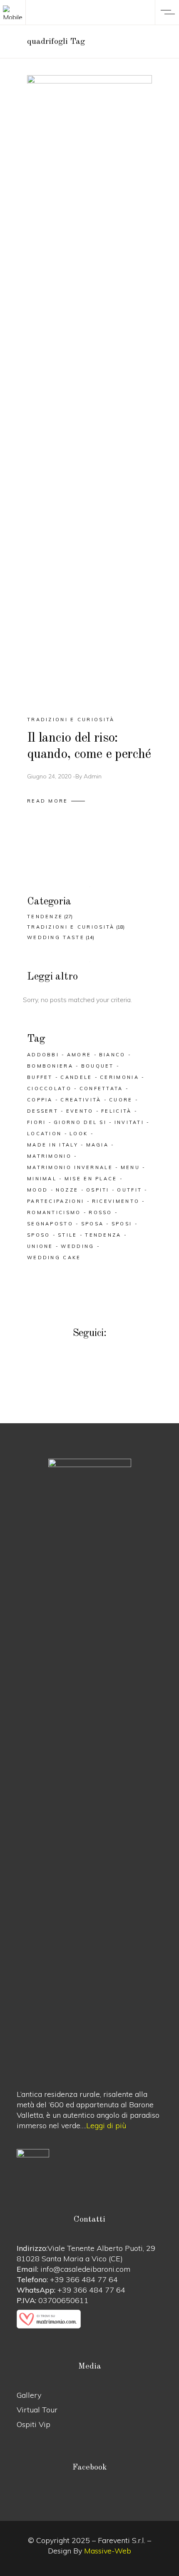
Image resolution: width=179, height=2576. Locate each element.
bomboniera (50, 1066)
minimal (42, 1179)
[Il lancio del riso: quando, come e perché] (89, 388)
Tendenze (45, 917)
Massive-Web (108, 2551)
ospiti (98, 1190)
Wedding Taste (56, 937)
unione (40, 1246)
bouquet (98, 1066)
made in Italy (53, 1145)
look (79, 1134)
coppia (40, 1100)
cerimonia (119, 1077)
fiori (37, 1122)
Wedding (77, 1246)
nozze (67, 1190)
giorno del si (80, 1122)
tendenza (103, 1235)
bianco (112, 1055)
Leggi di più (106, 2125)
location (44, 1134)
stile (68, 1235)
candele (76, 1077)
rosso (101, 1212)
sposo (39, 1235)
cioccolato (49, 1088)
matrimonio (49, 1156)
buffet (40, 1077)
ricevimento (116, 1201)
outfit (129, 1190)
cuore (121, 1100)
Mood (37, 1190)
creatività (81, 1100)
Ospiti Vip (34, 2424)
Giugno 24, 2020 (49, 776)
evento (80, 1111)
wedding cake (54, 1258)
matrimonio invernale (70, 1167)
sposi (122, 1224)
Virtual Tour (37, 2410)
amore (79, 1055)
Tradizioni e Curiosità (71, 720)
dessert (43, 1111)
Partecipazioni (56, 1201)
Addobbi (43, 1055)
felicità (116, 1111)
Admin (93, 776)
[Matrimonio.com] (89, 2319)
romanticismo (54, 1212)
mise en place (91, 1179)
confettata (101, 1088)
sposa (93, 1224)
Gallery (29, 2395)
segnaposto (50, 1224)
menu (130, 1167)
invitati (129, 1122)
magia (98, 1145)
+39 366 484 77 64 (84, 2279)
